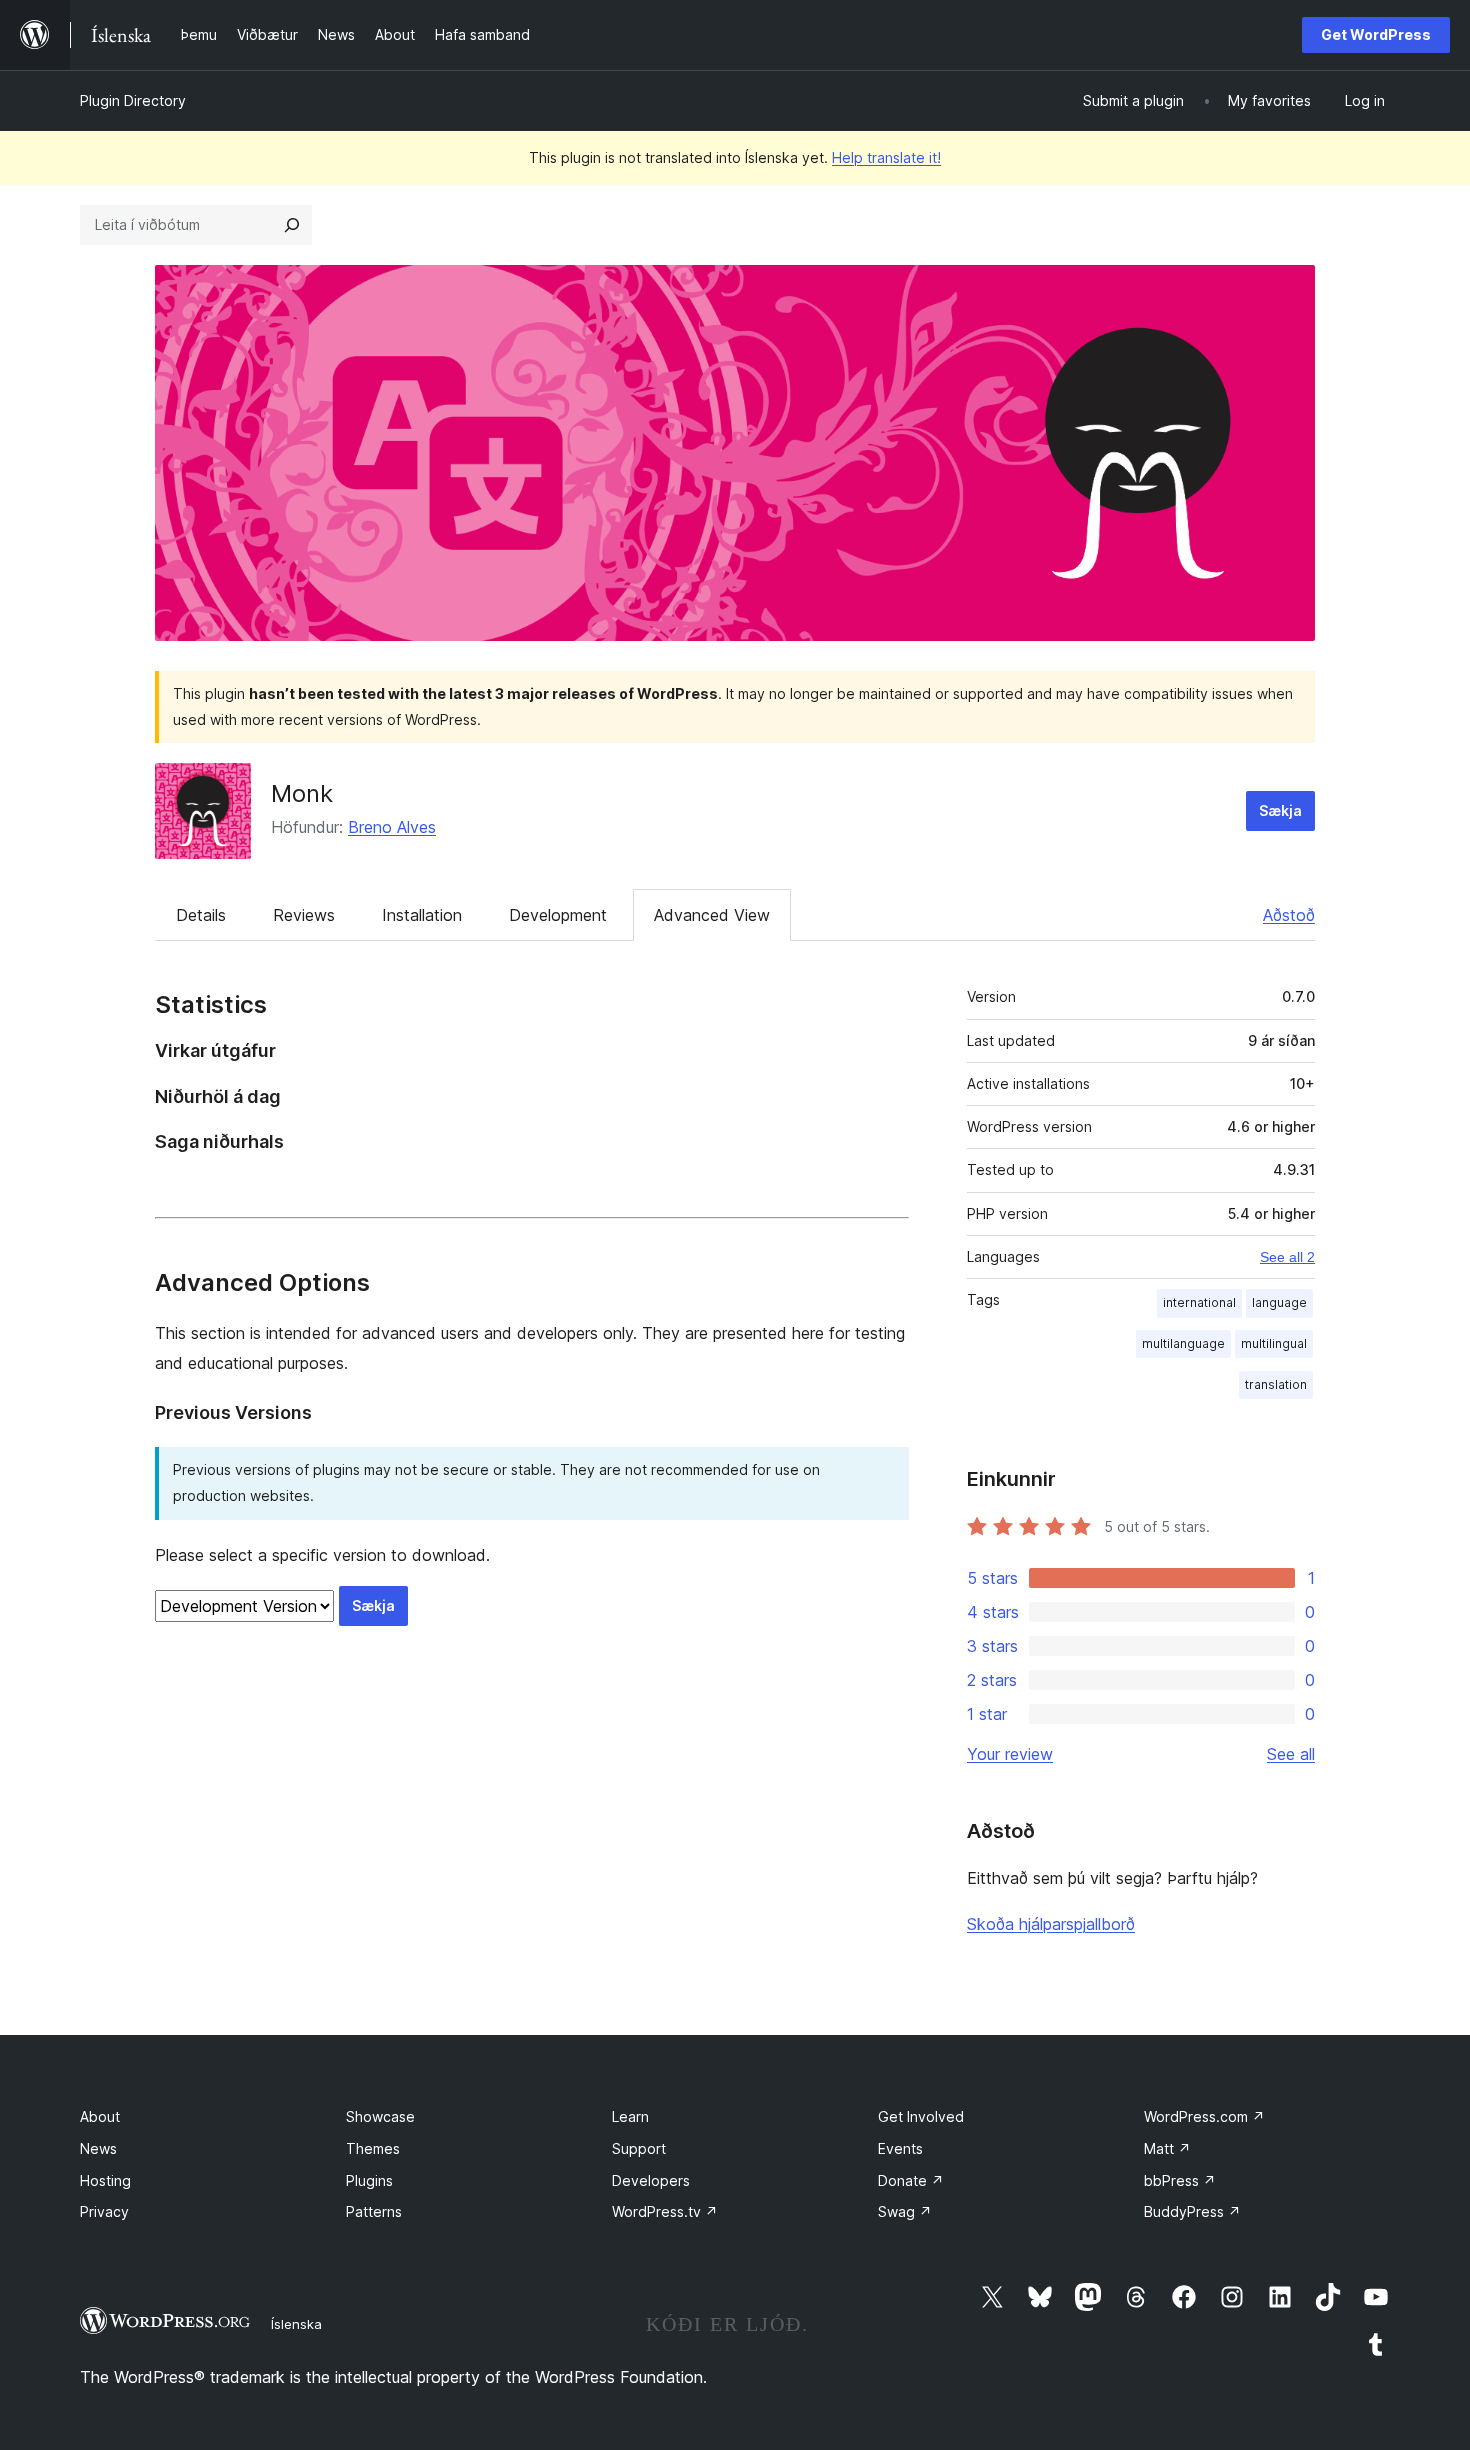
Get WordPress (1376, 34)
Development (558, 915)
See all (1291, 1754)
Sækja (1280, 810)
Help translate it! (886, 157)
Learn (630, 2116)
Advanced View (712, 915)
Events (900, 2148)
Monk (302, 793)
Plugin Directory (133, 100)
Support (639, 2148)
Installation (422, 915)
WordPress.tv (665, 2211)
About (100, 2116)
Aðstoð (1289, 915)
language (1279, 1302)
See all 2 (1287, 1257)
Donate (911, 2180)
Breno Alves (392, 827)
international (1199, 1302)
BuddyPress (1192, 2211)
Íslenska (296, 2324)
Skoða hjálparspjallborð (1051, 1924)
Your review (1010, 1754)
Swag (905, 2211)
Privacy (104, 2211)
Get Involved (921, 2116)
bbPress (1180, 2180)
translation (1276, 1384)
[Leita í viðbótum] (292, 225)
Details (201, 915)
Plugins (369, 2180)
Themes (373, 2148)
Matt (1167, 2148)
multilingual (1274, 1343)
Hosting (105, 2180)
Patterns (374, 2211)
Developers (651, 2180)
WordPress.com (1204, 2116)
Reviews (304, 915)
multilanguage (1183, 1343)
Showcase (380, 2116)
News (98, 2148)
